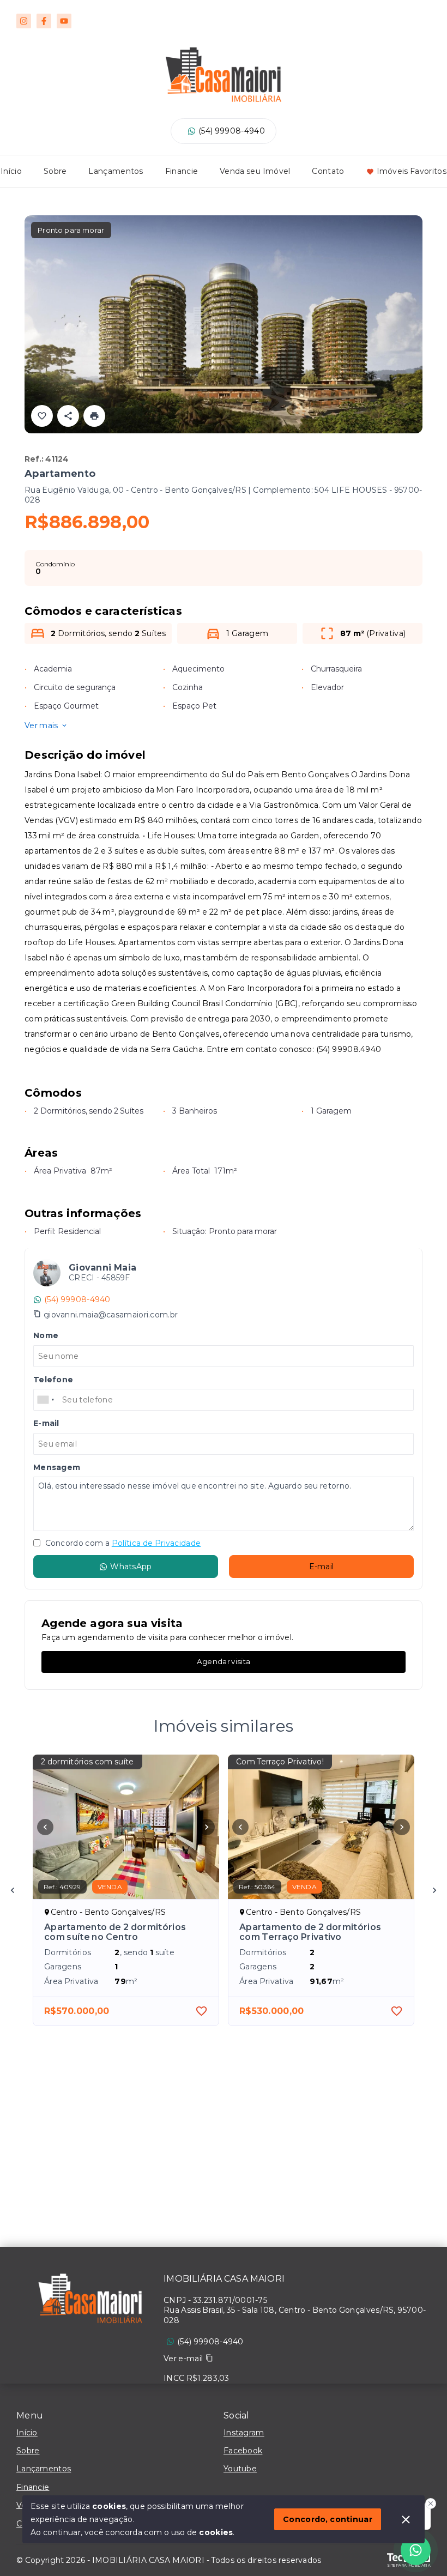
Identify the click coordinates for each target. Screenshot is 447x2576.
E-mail (322, 1567)
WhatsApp (131, 1567)
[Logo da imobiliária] (90, 2301)
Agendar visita (224, 1661)
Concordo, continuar (328, 2519)
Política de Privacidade (156, 1543)
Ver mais (41, 725)
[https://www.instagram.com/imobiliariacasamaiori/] (24, 21)
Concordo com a (122, 1543)
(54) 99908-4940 (232, 131)
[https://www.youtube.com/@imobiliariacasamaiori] (64, 21)
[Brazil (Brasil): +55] (46, 1400)
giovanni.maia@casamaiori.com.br (111, 1315)
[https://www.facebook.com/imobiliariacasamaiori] (44, 21)
